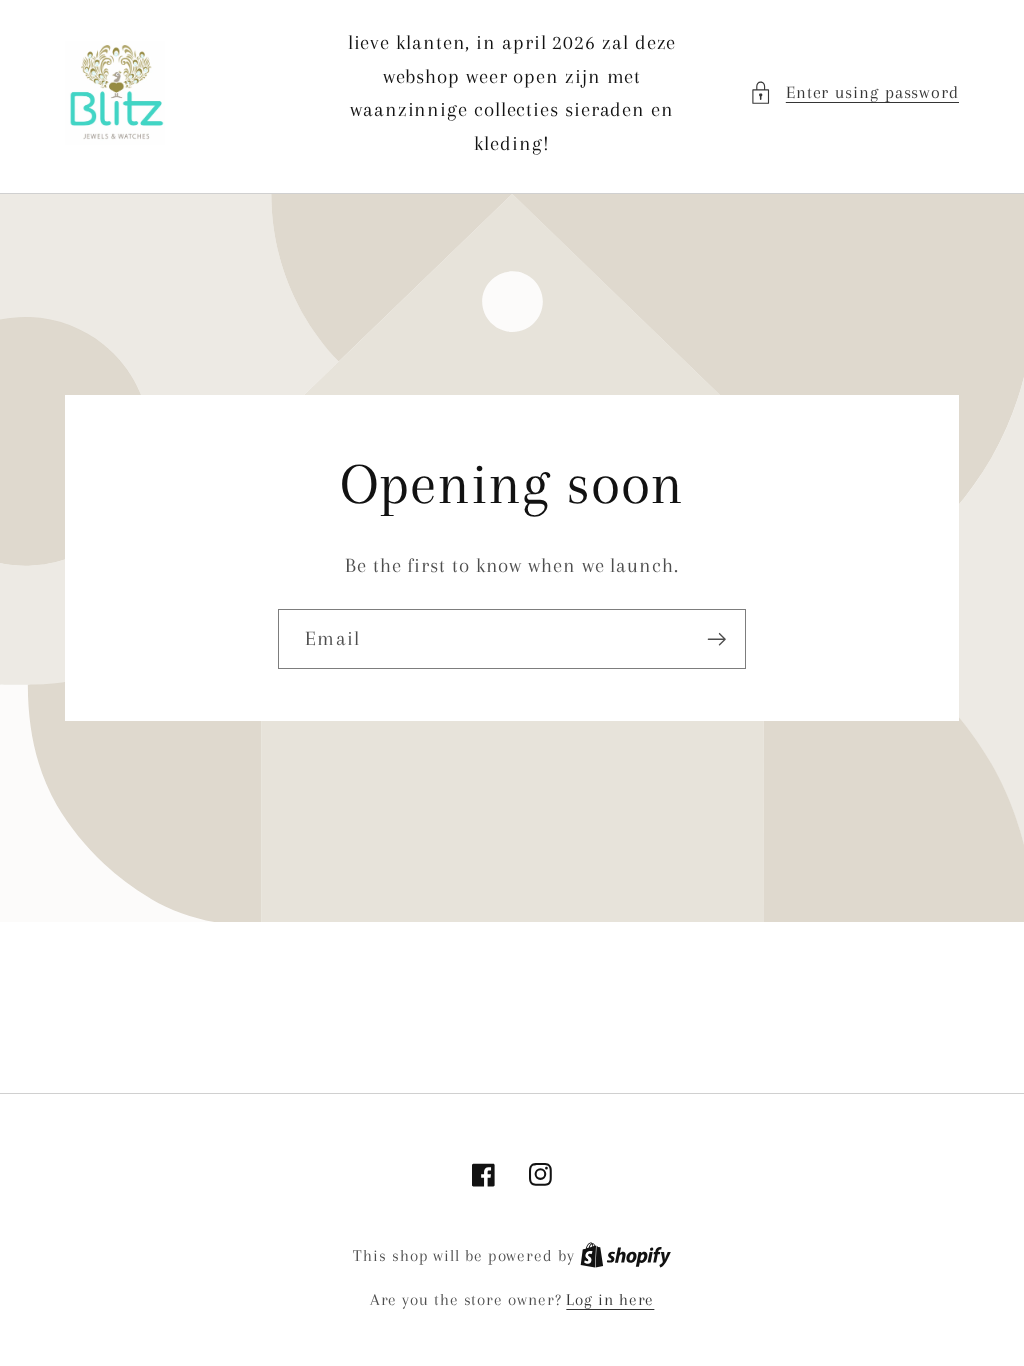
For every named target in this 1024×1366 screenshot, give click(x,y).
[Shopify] (625, 1255)
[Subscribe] (716, 639)
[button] (854, 92)
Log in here (610, 1299)
